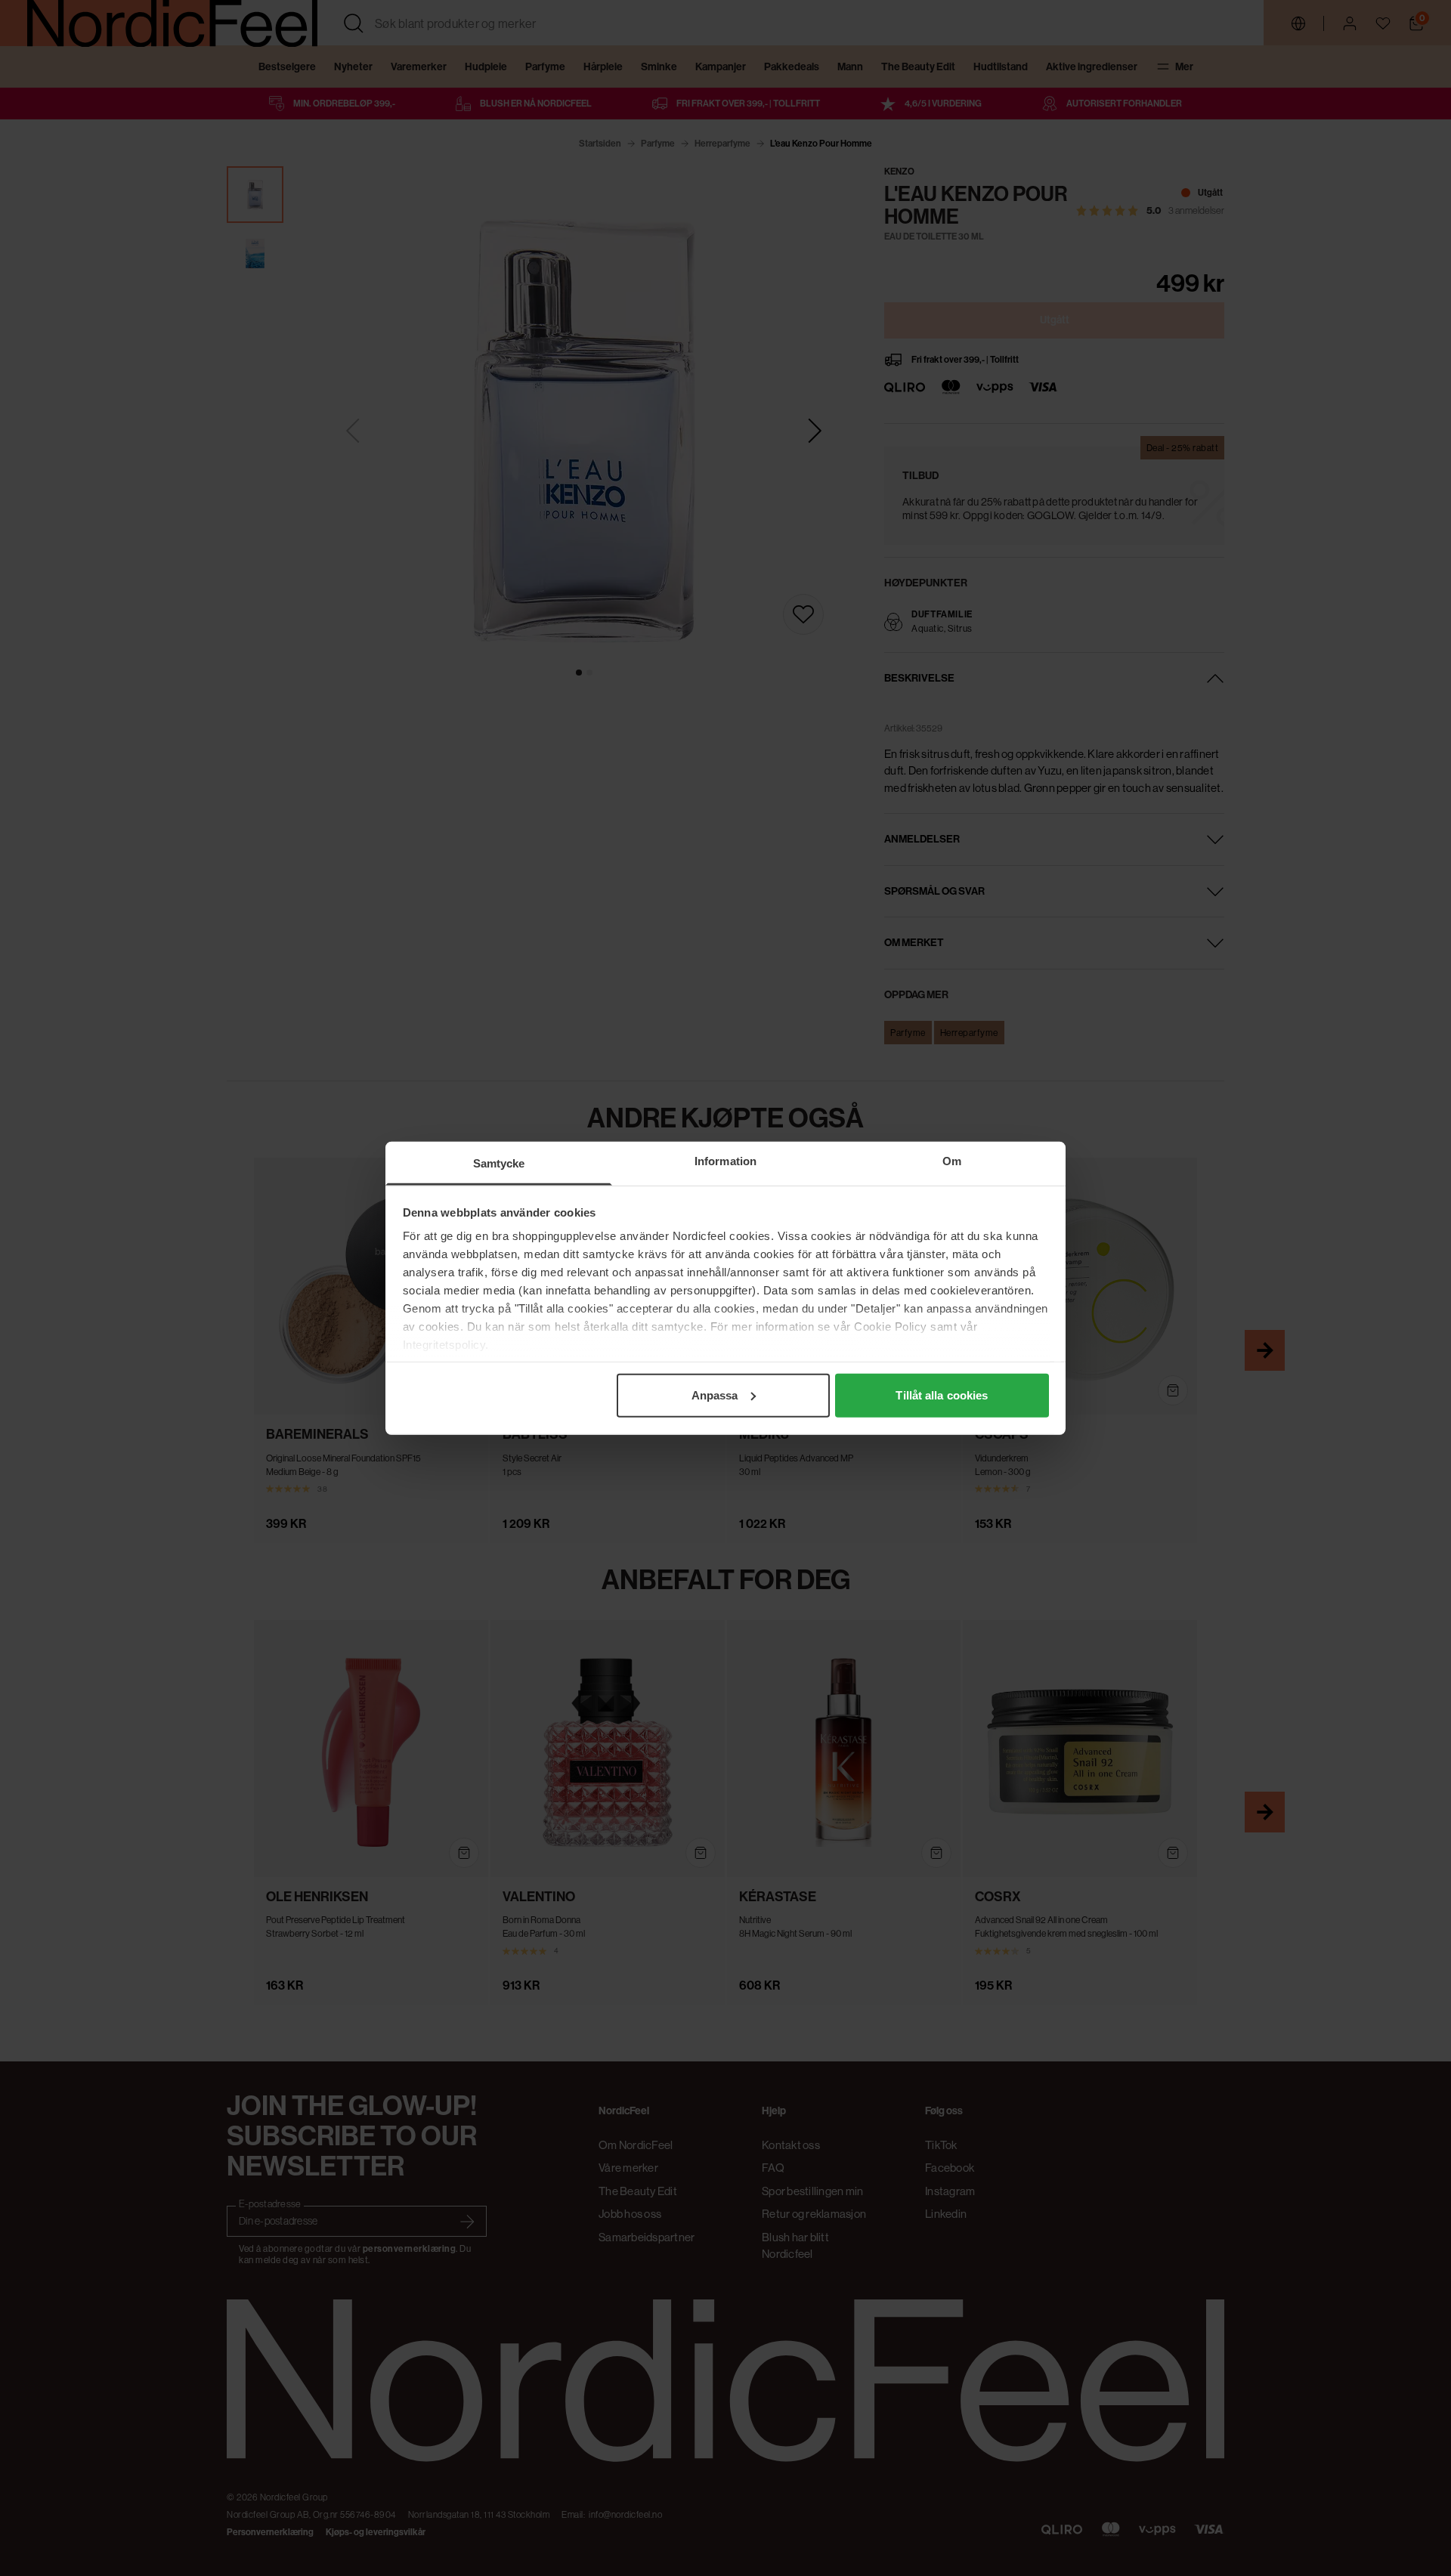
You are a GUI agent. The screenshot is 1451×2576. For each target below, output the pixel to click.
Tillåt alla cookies (942, 1395)
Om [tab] (952, 1160)
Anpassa (715, 1395)
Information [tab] (725, 1160)
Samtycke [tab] (499, 1163)
